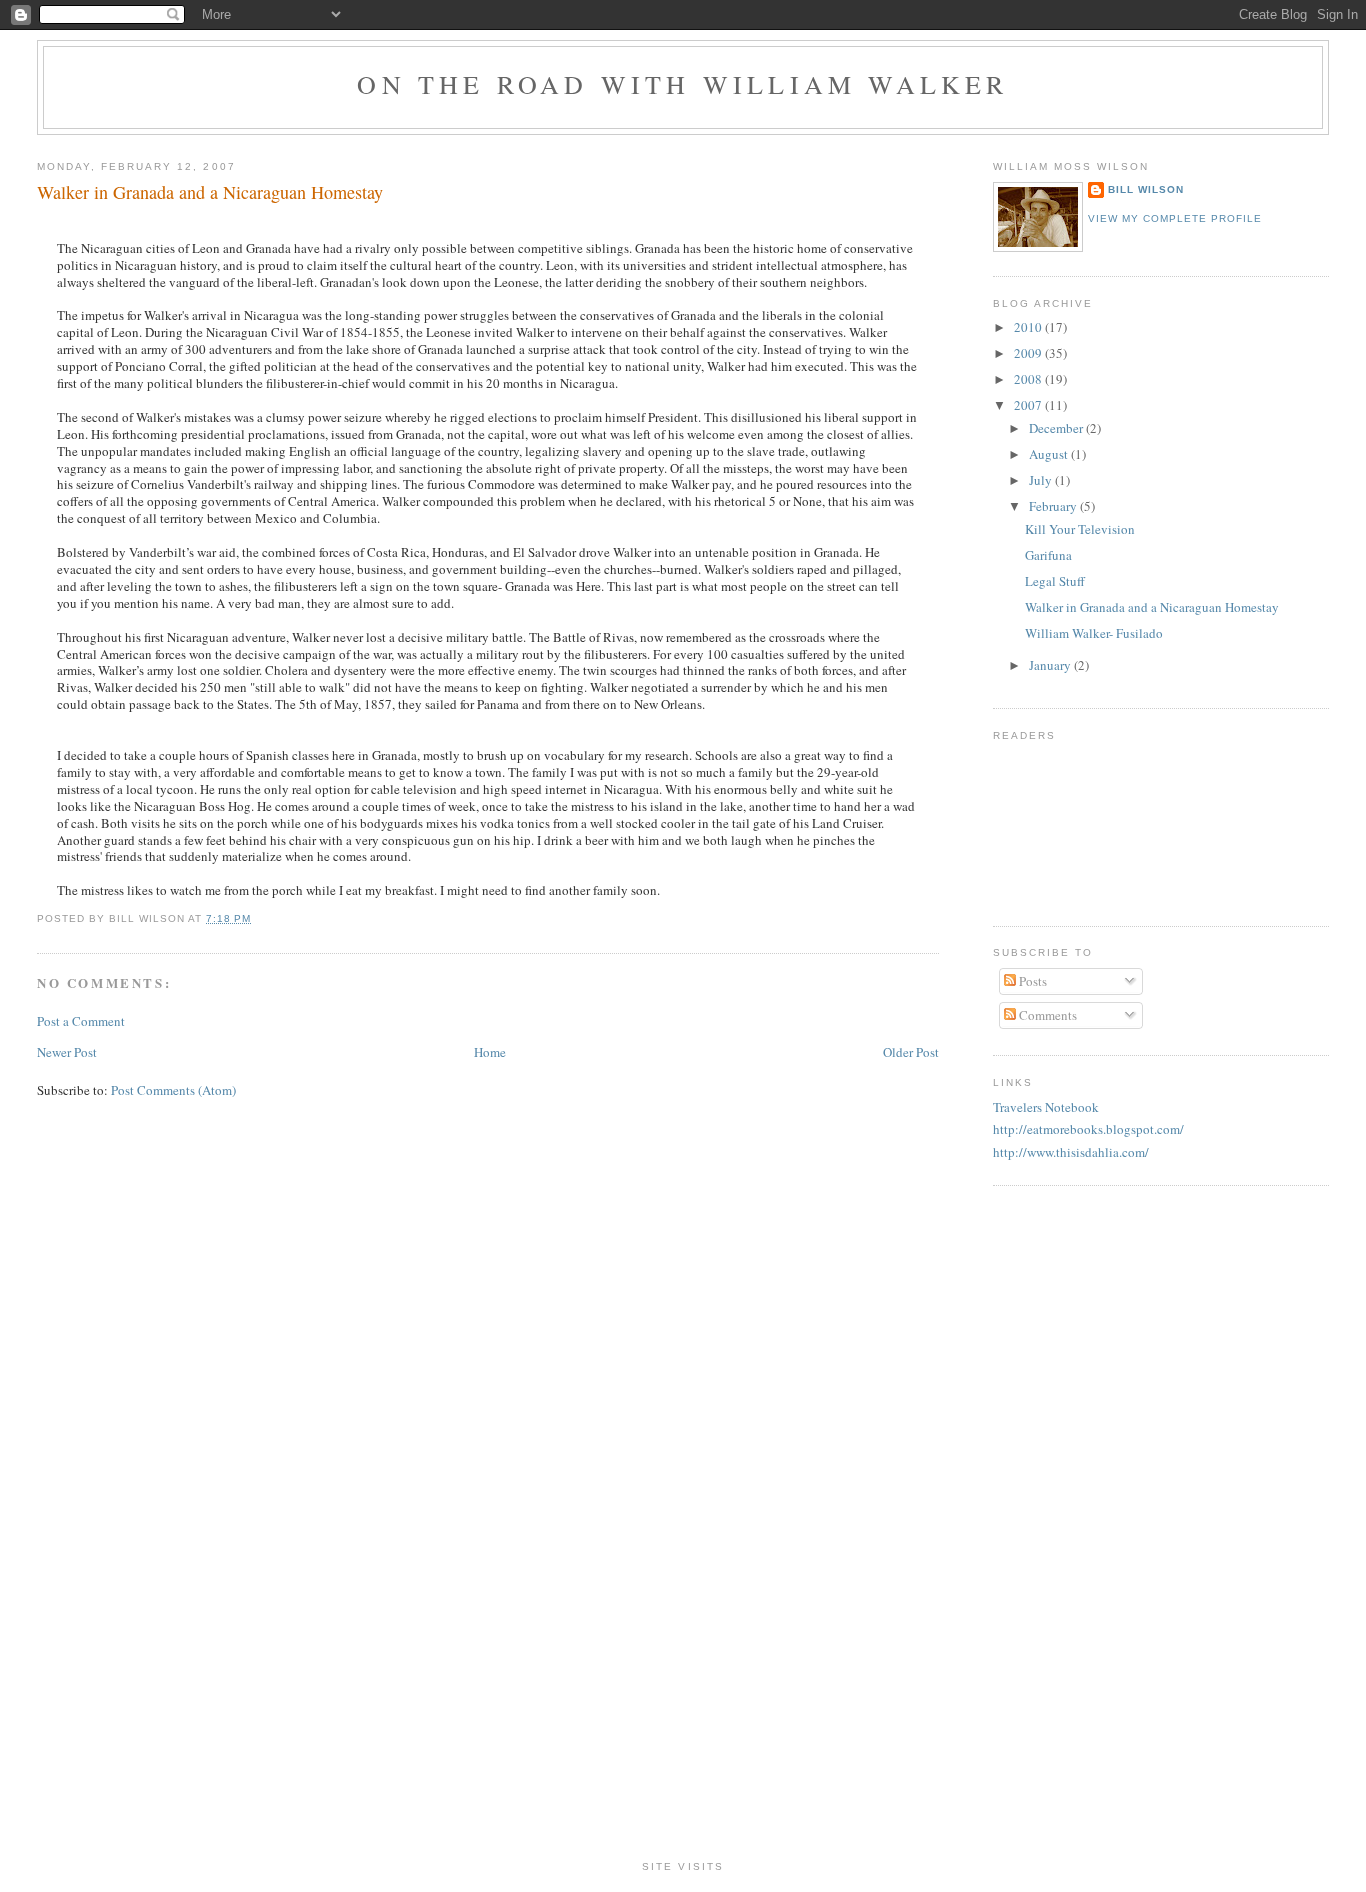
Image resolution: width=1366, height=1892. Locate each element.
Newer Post (67, 1052)
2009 (1029, 353)
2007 (1029, 405)
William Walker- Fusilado (1094, 633)
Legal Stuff (1055, 581)
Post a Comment (81, 1021)
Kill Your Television (1080, 529)
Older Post (911, 1052)
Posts (1031, 981)
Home (490, 1052)
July (1042, 480)
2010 (1029, 327)
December (1057, 428)
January (1051, 665)
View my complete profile (1175, 218)
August (1050, 454)
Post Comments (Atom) (173, 1090)
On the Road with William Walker (682, 84)
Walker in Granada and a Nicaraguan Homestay (210, 192)
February (1054, 506)
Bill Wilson (1146, 189)
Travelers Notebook (1046, 1107)
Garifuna (1048, 555)
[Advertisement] (683, 1539)
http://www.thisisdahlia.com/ (1071, 1152)
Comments (1046, 1015)
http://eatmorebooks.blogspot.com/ (1088, 1129)
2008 (1029, 379)
